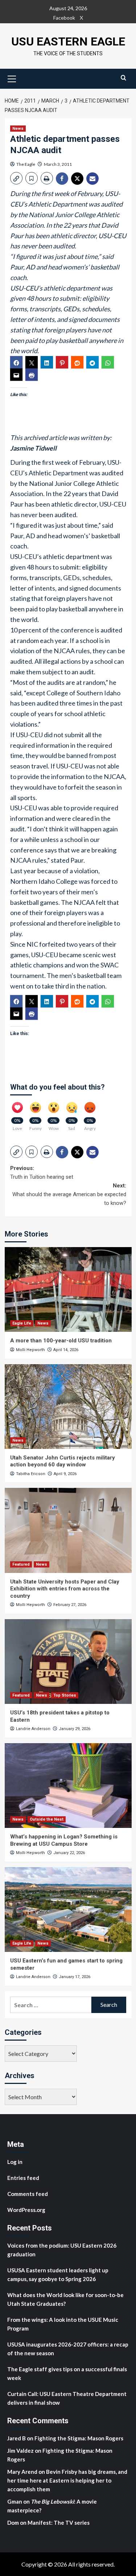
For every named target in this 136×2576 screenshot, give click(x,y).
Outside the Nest (47, 1819)
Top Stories (65, 1695)
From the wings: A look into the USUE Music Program (63, 2324)
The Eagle (26, 164)
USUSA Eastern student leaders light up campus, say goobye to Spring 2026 (58, 2275)
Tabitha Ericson (31, 1474)
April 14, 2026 (66, 1350)
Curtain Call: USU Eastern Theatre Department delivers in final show (67, 2398)
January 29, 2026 (75, 1729)
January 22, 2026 (69, 1853)
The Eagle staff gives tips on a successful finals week (67, 2373)
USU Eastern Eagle (68, 41)
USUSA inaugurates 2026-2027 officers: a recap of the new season (68, 2349)
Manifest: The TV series (59, 2523)
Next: (69, 1194)
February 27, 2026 (70, 1605)
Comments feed (28, 2194)
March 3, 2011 (58, 164)
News (18, 129)
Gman (15, 2501)
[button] (12, 78)
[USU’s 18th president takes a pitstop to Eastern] (68, 1662)
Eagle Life (22, 1323)
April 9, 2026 (65, 1474)
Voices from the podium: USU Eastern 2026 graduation (62, 2250)
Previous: (42, 1173)
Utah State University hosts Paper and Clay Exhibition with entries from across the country (65, 1589)
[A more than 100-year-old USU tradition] (68, 1289)
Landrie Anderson (33, 1729)
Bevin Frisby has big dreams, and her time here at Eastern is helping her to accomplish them (67, 2480)
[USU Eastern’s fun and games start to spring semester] (68, 1910)
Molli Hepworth (30, 1350)
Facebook (64, 18)
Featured (21, 1564)
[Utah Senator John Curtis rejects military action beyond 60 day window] (68, 1407)
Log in (15, 2162)
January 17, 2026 (75, 1977)
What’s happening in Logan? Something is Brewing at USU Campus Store (64, 1840)
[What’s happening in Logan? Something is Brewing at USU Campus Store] (68, 1786)
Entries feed (23, 2178)
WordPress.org (26, 2210)
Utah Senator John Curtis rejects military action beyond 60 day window (63, 1461)
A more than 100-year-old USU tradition (61, 1341)
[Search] (123, 78)
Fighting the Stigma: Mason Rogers (79, 2438)
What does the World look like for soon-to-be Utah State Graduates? (65, 2299)
